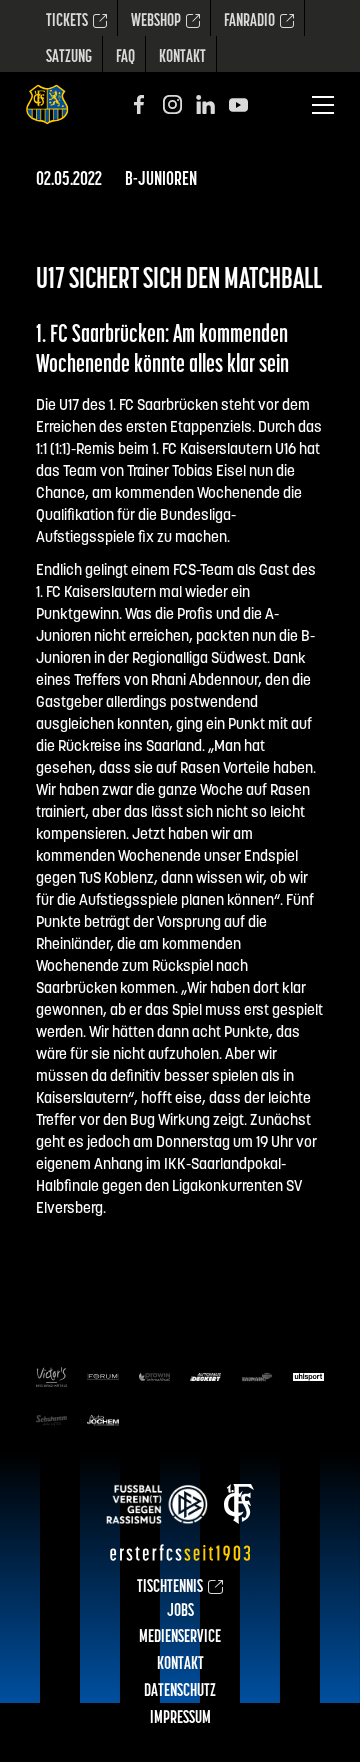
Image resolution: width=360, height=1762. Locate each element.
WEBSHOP (156, 22)
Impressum (180, 1719)
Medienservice (180, 1638)
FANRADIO (249, 22)
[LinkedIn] (205, 104)
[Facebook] (139, 104)
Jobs (180, 1612)
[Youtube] (238, 104)
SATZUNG (69, 58)
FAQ (125, 58)
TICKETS (67, 22)
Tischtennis (170, 1588)
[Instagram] (172, 104)
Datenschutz (180, 1692)
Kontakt (182, 58)
